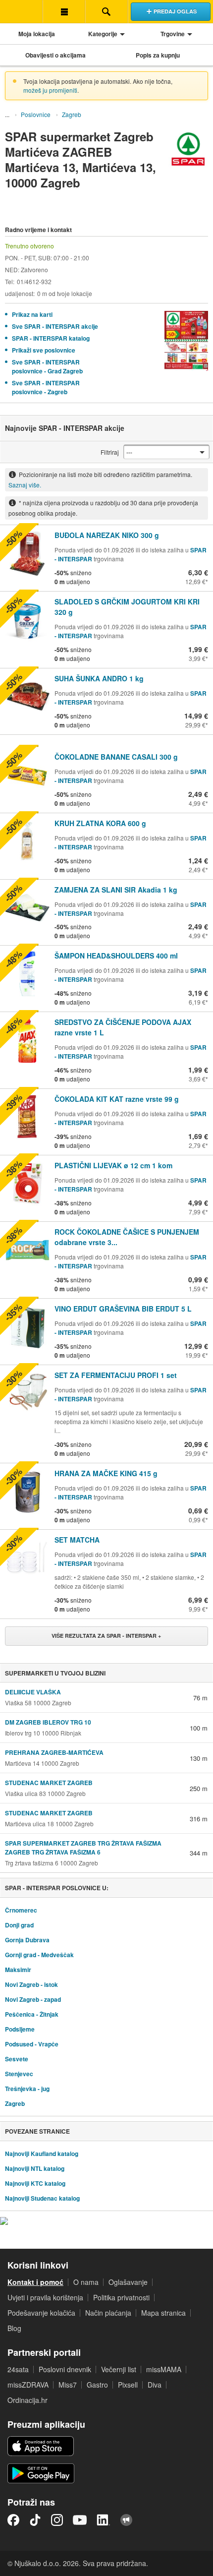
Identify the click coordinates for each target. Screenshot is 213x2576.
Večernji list (119, 2369)
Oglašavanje (128, 2282)
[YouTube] (80, 2520)
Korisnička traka (64, 11)
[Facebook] (13, 2520)
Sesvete (17, 2059)
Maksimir (18, 1970)
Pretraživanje (106, 11)
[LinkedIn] (104, 2520)
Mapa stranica (163, 2313)
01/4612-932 (34, 281)
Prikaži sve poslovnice (44, 350)
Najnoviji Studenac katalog (42, 2198)
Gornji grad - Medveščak (39, 1955)
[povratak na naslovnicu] (21, 11)
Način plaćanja (108, 2313)
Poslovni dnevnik (65, 2369)
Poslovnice (36, 114)
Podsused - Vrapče (32, 2044)
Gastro (97, 2385)
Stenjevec (19, 2074)
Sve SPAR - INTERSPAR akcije (55, 326)
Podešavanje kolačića (41, 2313)
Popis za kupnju (158, 55)
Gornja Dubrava (27, 1940)
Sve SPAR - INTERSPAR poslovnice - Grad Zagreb (47, 366)
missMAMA (164, 2369)
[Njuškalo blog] (126, 2520)
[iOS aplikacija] (41, 2446)
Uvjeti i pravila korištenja (45, 2297)
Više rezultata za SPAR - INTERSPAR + (106, 1636)
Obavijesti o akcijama (55, 55)
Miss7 (68, 2385)
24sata (18, 2369)
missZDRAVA (28, 2385)
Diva (155, 2385)
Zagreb (72, 114)
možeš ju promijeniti (50, 90)
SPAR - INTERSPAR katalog (51, 338)
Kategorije (103, 34)
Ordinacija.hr (27, 2400)
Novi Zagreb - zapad (33, 1999)
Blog (14, 2328)
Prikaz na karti (32, 314)
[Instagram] (57, 2520)
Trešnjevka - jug (27, 2089)
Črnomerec (21, 1910)
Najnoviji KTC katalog (35, 2183)
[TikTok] (35, 2520)
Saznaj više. (25, 485)
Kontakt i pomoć (35, 2282)
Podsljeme (20, 2029)
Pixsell (128, 2385)
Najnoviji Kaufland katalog (42, 2154)
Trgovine (173, 34)
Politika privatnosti (121, 2297)
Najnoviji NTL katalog (35, 2168)
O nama (86, 2282)
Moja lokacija (37, 34)
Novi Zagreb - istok (31, 1984)
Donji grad (19, 1925)
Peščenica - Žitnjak (32, 2014)
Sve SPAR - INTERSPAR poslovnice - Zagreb (46, 387)
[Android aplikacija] (41, 2473)
